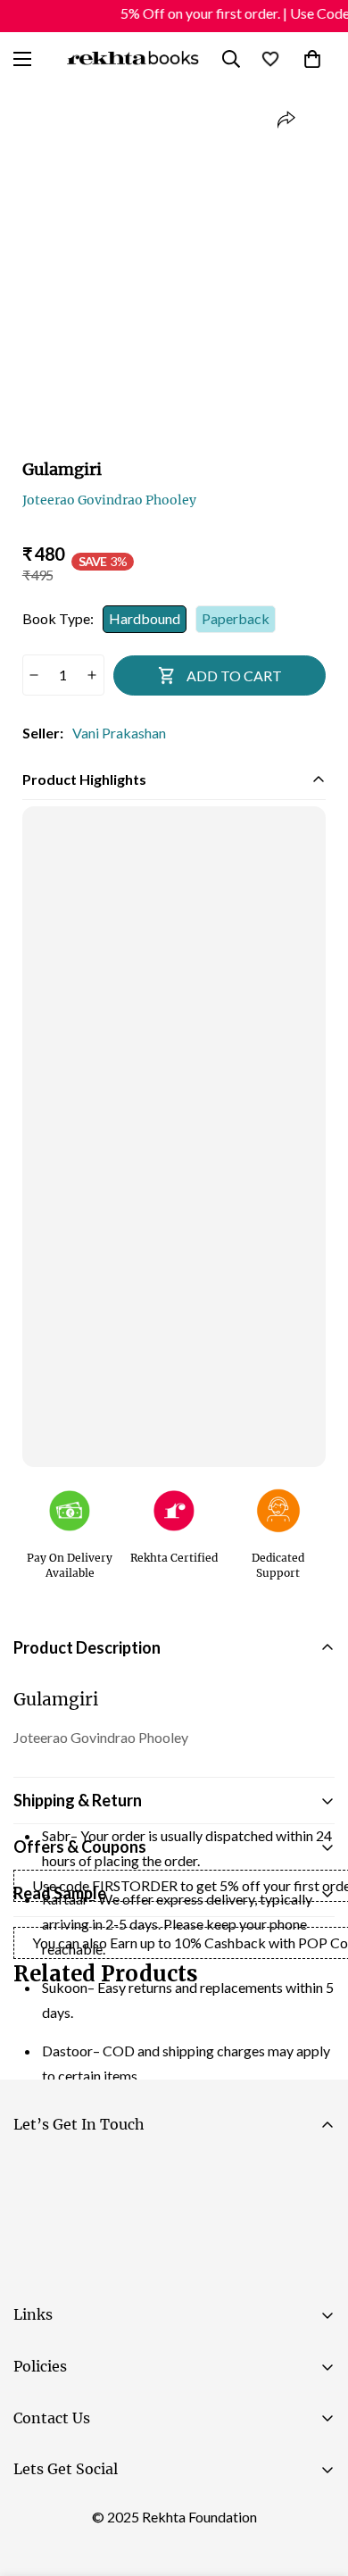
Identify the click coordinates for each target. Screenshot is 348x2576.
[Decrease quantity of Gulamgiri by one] (34, 675)
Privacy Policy (182, 2271)
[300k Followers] (35, 2514)
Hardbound (145, 618)
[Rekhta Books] (133, 58)
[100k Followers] (88, 2514)
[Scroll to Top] (316, 2481)
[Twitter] (142, 2514)
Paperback (236, 618)
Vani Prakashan (119, 733)
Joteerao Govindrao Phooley (109, 500)
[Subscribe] (314, 2222)
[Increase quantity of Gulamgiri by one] (92, 675)
